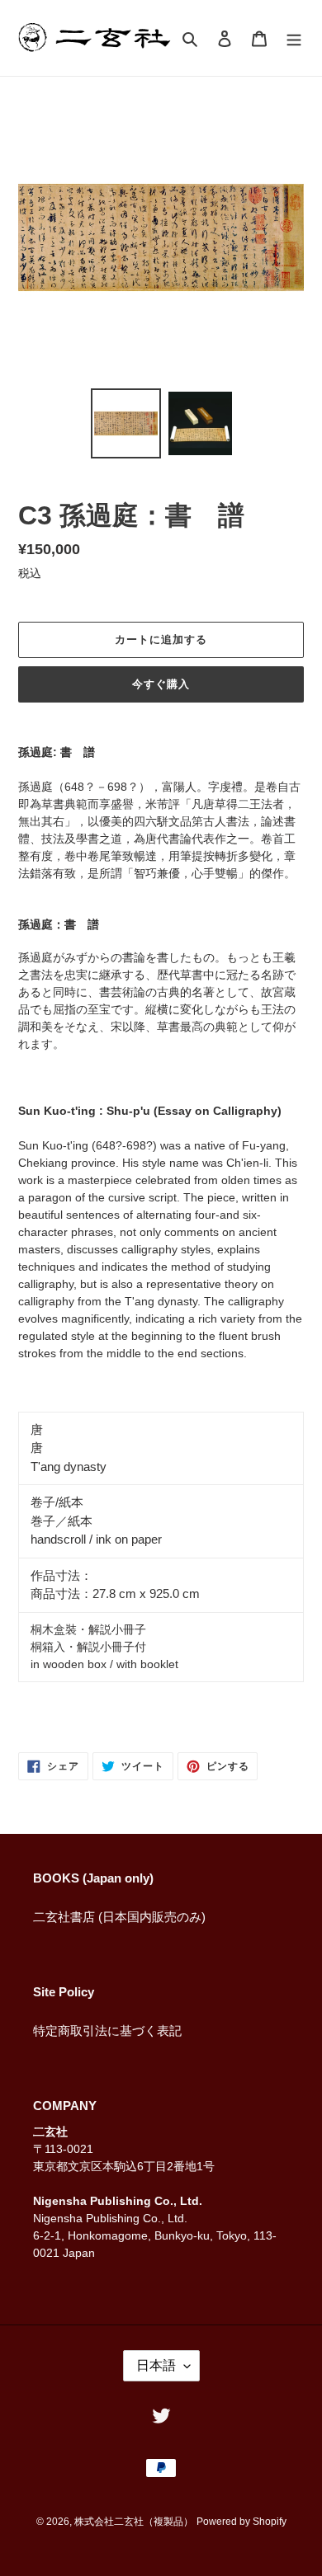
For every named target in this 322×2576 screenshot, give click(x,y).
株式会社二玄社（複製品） (134, 2522)
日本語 (156, 2365)
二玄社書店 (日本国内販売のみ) (119, 1917)
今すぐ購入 (161, 684)
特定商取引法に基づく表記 (107, 2031)
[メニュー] (294, 38)
